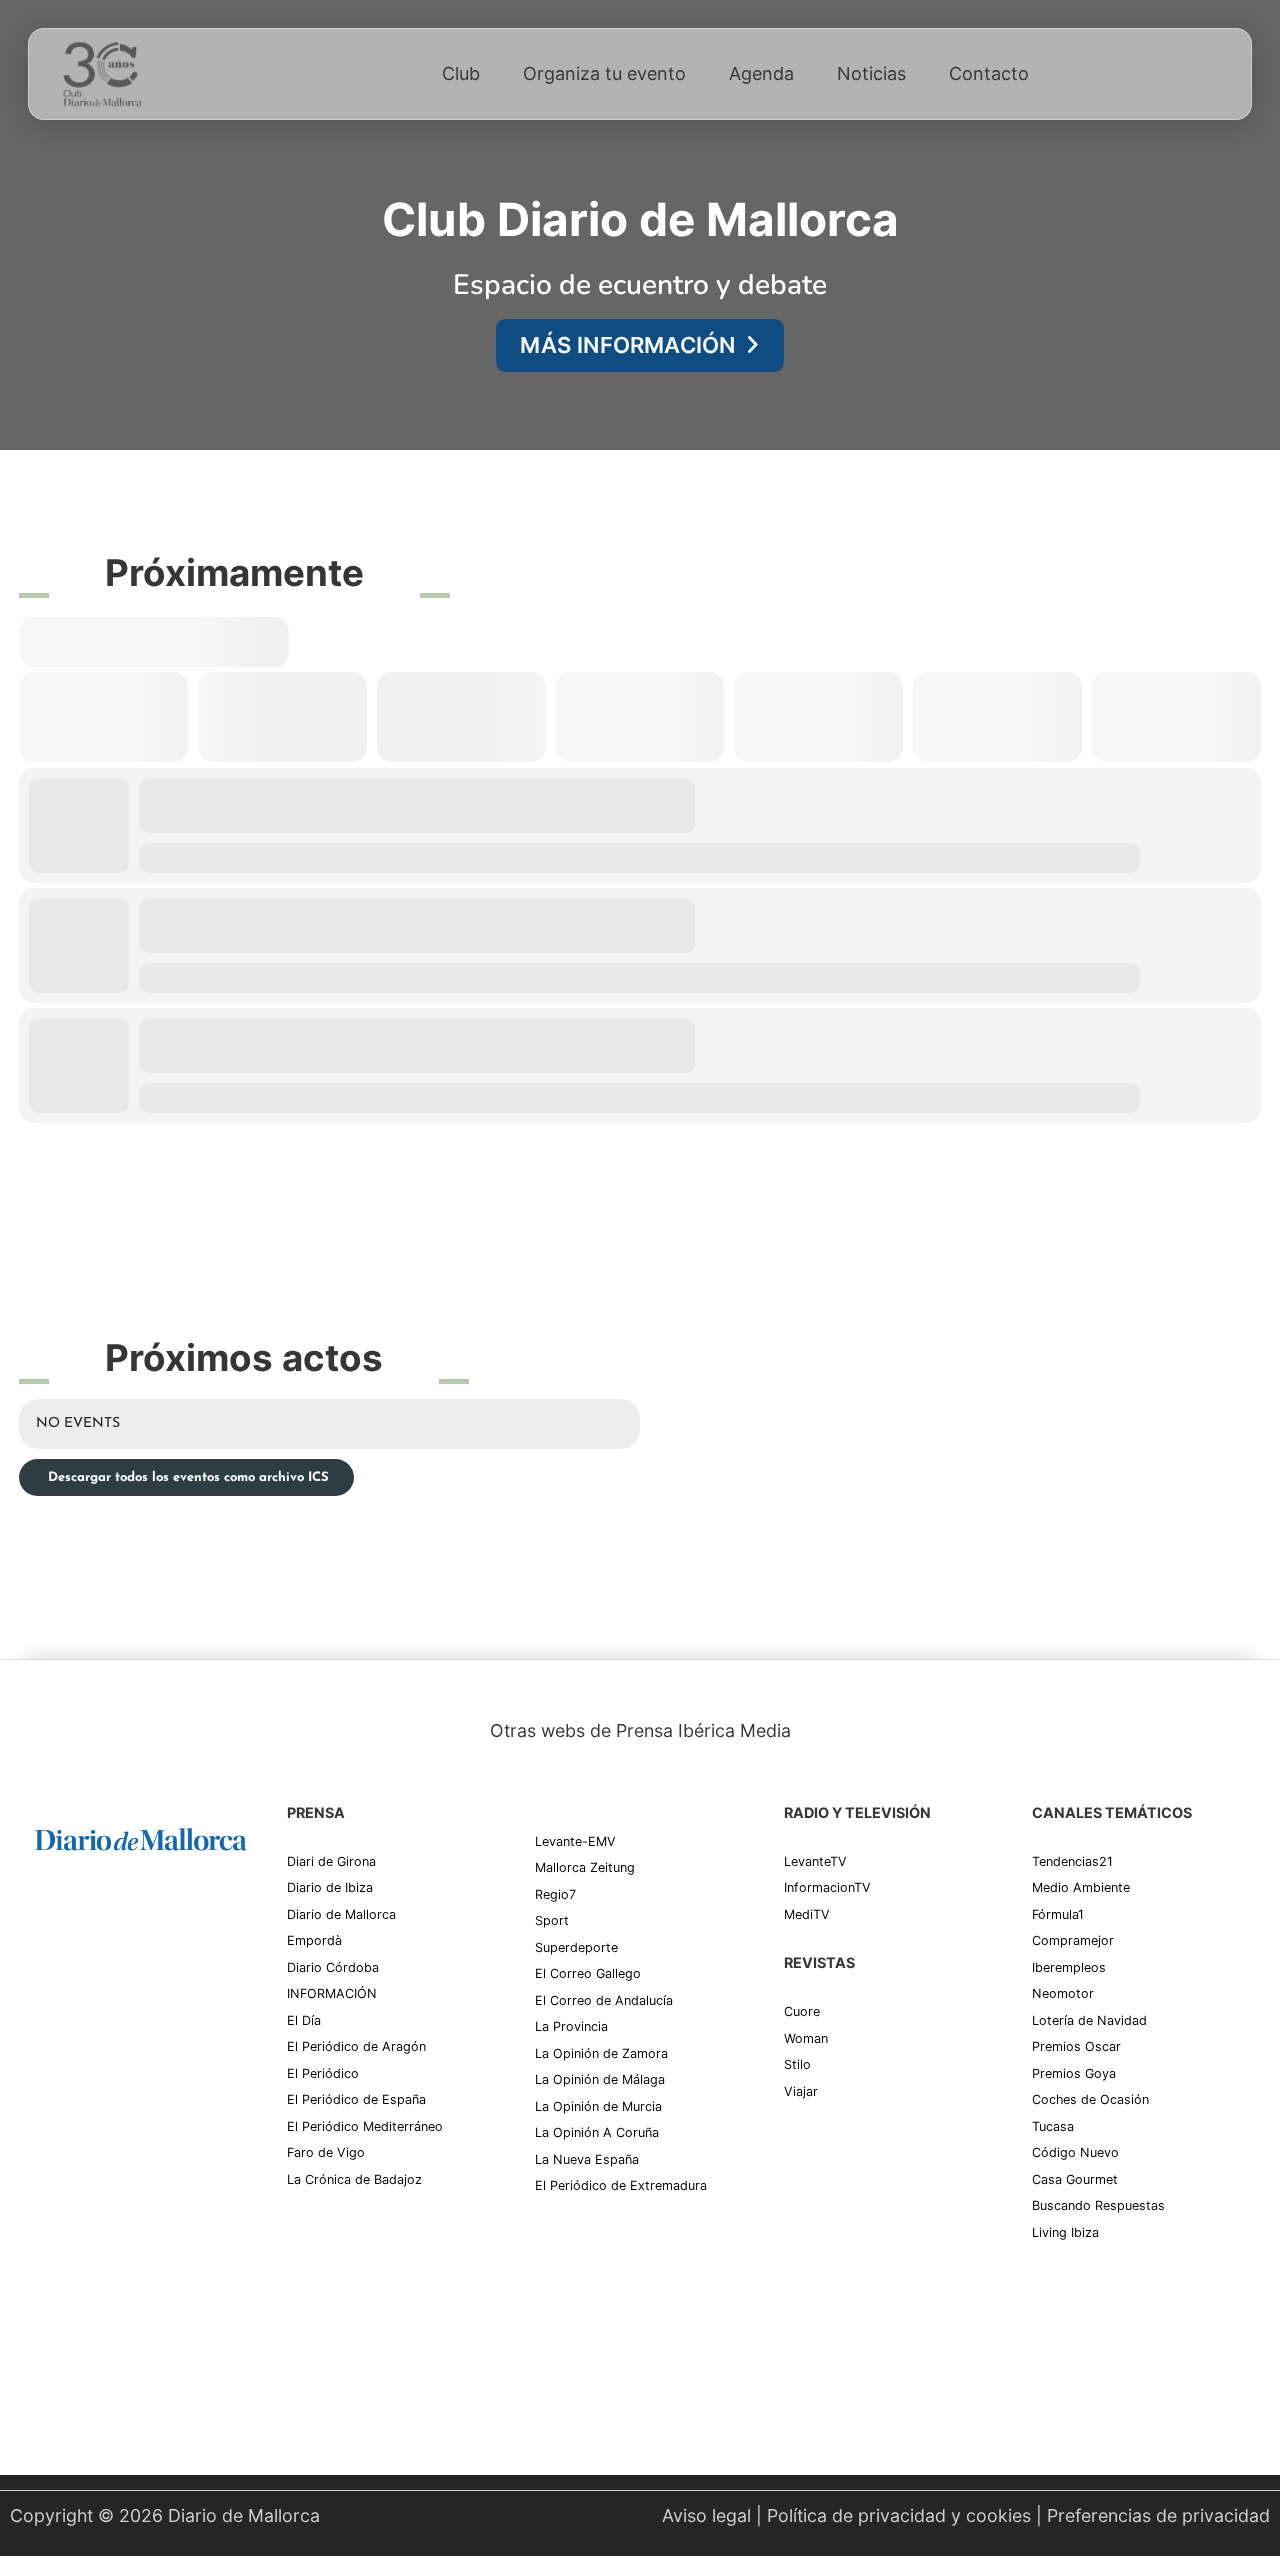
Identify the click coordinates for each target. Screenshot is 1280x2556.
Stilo (797, 2064)
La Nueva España (587, 2159)
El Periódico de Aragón (356, 2046)
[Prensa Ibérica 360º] (141, 2041)
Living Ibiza (1065, 2232)
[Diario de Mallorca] (141, 1837)
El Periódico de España (356, 2099)
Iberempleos (1069, 1967)
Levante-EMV (575, 1841)
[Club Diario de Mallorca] (102, 74)
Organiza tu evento (604, 73)
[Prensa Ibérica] (110, 1917)
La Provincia (571, 2026)
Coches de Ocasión (1090, 2099)
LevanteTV (815, 1861)
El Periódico (323, 2073)
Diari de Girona (331, 1861)
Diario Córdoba (333, 1967)
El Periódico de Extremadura (621, 2185)
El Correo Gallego (588, 1973)
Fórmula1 (1058, 1914)
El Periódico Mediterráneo (365, 2126)
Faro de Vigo (326, 2152)
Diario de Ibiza (330, 1887)
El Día (304, 2020)
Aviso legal (706, 2515)
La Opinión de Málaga (600, 2079)
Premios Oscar (1076, 2046)
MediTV (807, 1914)
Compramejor (1073, 1940)
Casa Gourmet (1075, 2179)
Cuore (802, 2011)
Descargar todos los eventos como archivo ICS (186, 1477)
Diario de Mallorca (341, 1914)
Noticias (871, 73)
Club (461, 73)
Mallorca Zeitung (585, 1867)
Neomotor (1063, 1993)
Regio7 (555, 1894)
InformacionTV (827, 1887)
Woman (806, 2038)
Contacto (989, 73)
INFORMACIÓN (332, 1993)
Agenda (761, 73)
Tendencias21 (1072, 1861)
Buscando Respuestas (1098, 2205)
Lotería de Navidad (1089, 2020)
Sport (552, 1920)
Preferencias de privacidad (1158, 2515)
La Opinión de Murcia (598, 2106)
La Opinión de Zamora (601, 2053)
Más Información (627, 345)
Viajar (801, 2091)
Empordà (314, 1940)
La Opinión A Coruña (597, 2132)
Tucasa (1053, 2126)
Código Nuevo (1075, 2152)
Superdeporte (576, 1947)
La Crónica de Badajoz (354, 2179)
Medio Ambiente (1081, 1887)
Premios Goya (1074, 2073)
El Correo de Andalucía (604, 2000)
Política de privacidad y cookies (899, 2515)
